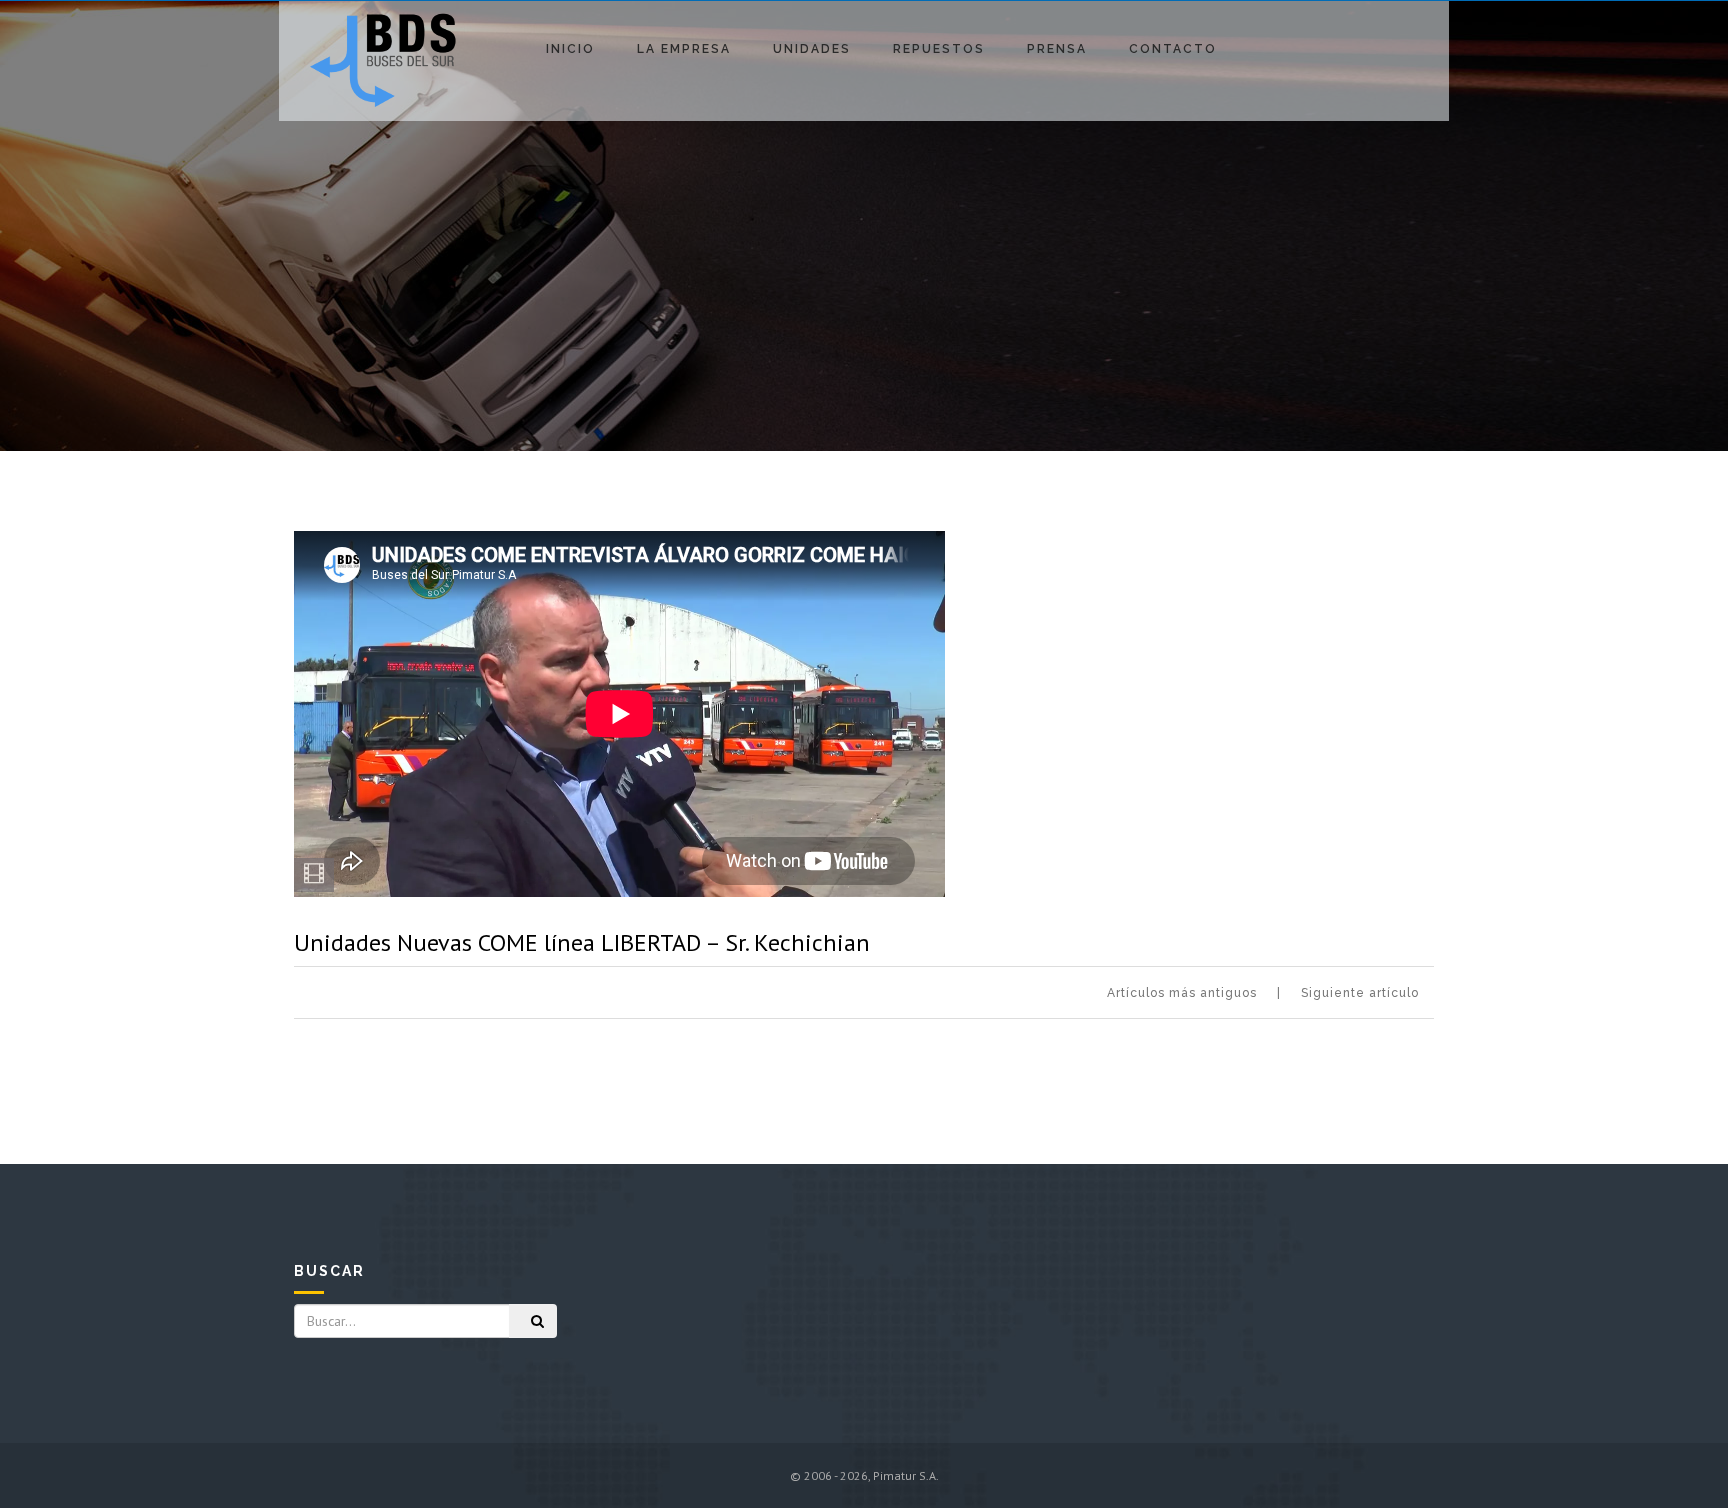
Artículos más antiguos (1182, 993)
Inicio (570, 49)
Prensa (1057, 49)
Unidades (812, 49)
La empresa (684, 49)
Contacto (1173, 49)
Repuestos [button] (939, 49)
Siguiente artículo (1360, 993)
